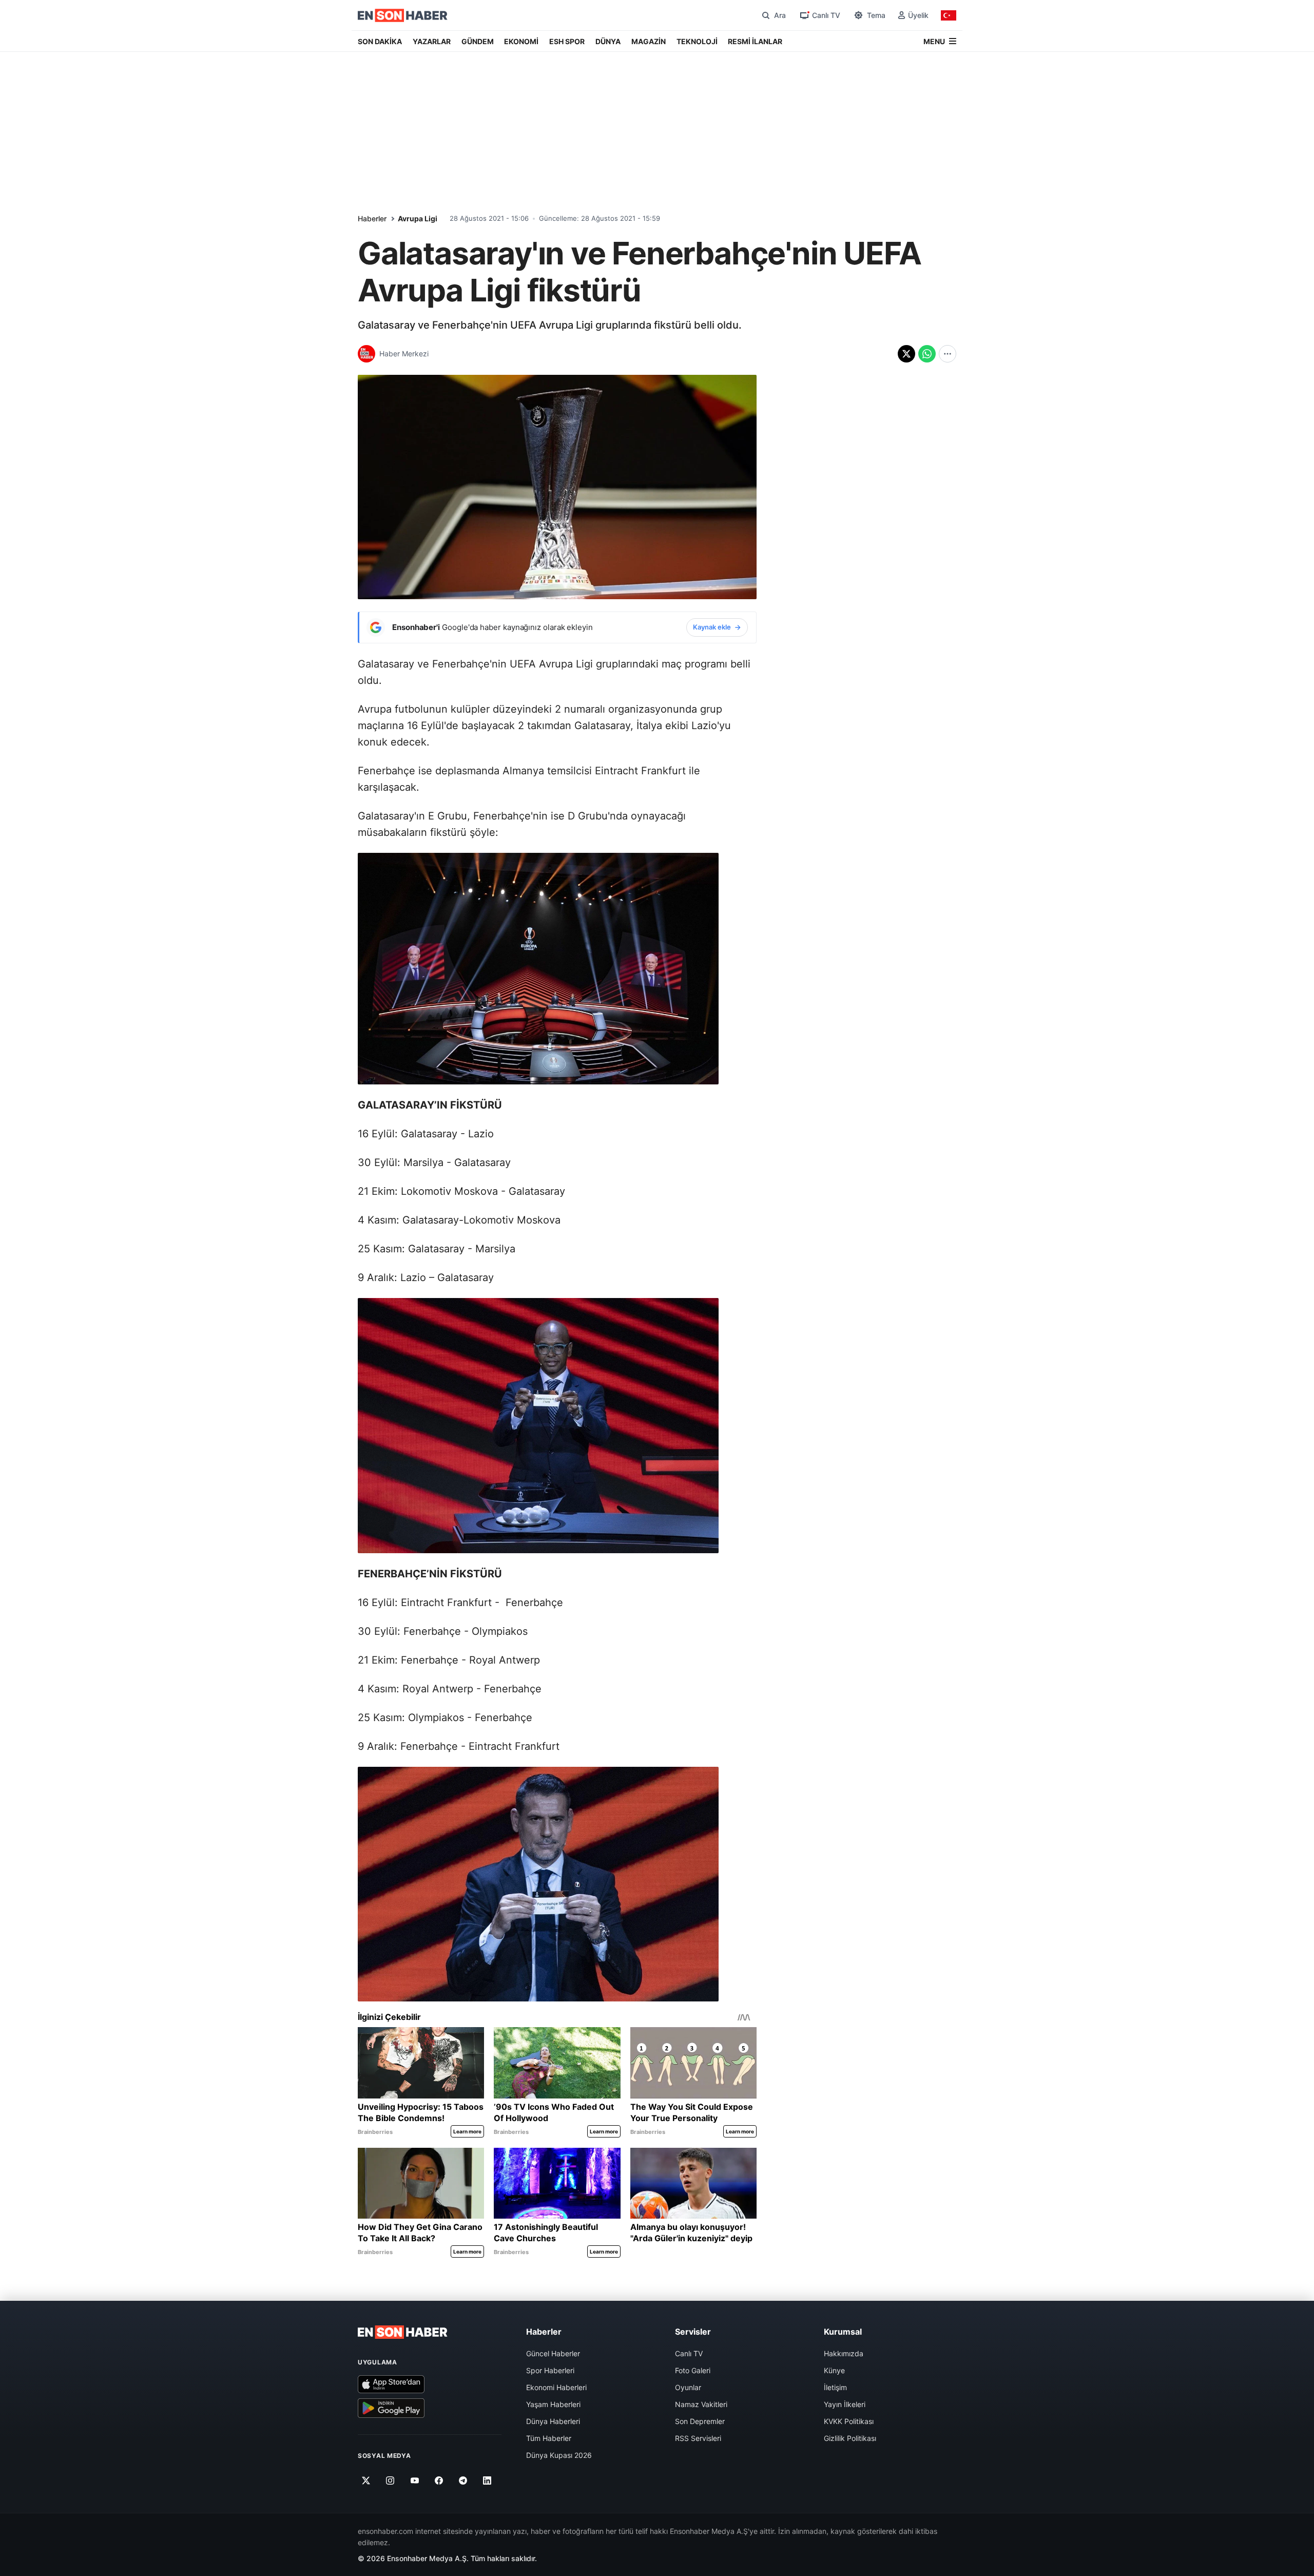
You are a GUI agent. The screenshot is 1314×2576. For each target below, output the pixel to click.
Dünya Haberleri (553, 2421)
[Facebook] (439, 2480)
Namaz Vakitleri (701, 2404)
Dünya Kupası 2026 (559, 2455)
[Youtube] (414, 2480)
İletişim (835, 2387)
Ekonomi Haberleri (556, 2387)
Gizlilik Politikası (850, 2438)
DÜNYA (608, 41)
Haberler (372, 218)
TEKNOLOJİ (697, 41)
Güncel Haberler (553, 2353)
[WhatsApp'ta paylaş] (927, 354)
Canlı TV (689, 2353)
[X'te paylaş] (906, 354)
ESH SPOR (567, 41)
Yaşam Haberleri (553, 2404)
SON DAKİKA (380, 41)
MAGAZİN (649, 41)
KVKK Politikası (849, 2421)
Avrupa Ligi (418, 218)
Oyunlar (688, 2387)
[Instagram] (390, 2480)
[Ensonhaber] (403, 15)
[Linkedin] (487, 2480)
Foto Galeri (693, 2370)
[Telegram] (463, 2480)
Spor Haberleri (550, 2370)
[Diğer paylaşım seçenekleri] (948, 354)
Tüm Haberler (549, 2438)
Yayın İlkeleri (845, 2404)
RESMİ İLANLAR (755, 41)
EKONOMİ (521, 41)
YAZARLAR (432, 41)
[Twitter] (366, 2480)
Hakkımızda (844, 2353)
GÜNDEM (478, 41)
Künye (834, 2370)
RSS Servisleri (698, 2438)
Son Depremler (700, 2421)
